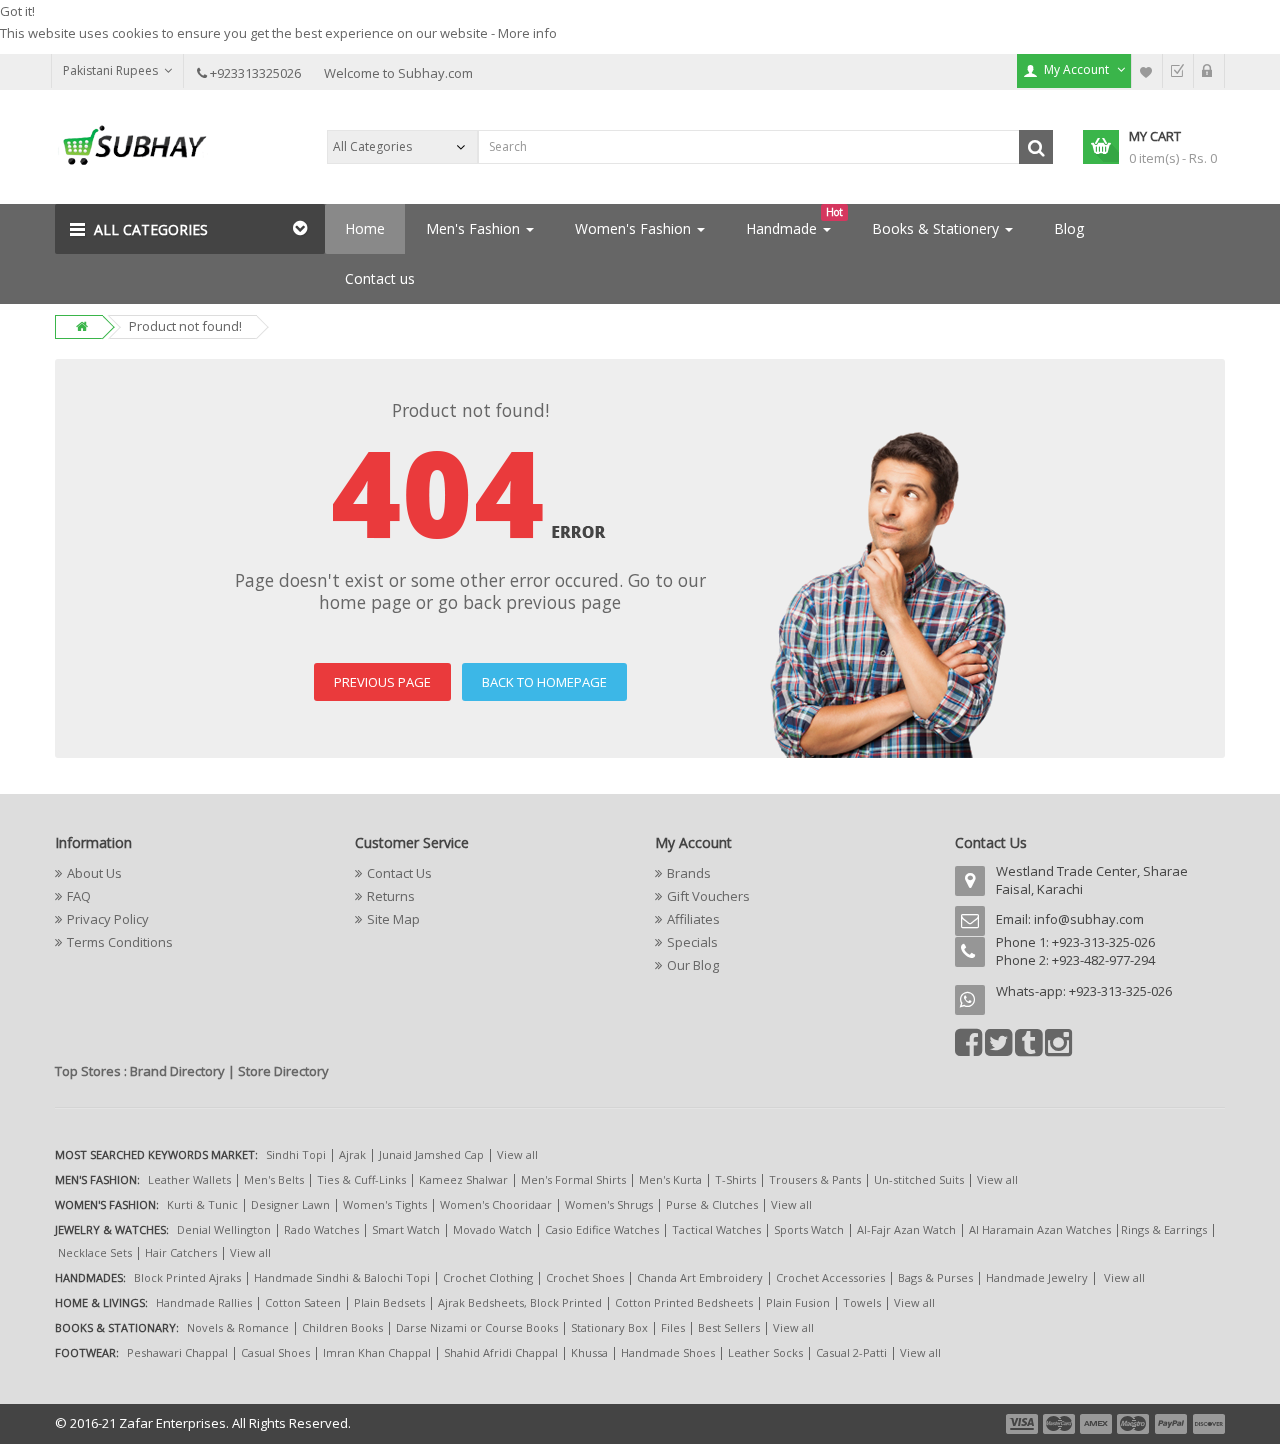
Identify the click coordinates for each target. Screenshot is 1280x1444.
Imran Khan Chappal (377, 1352)
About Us (94, 873)
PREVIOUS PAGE (382, 682)
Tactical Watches (716, 1229)
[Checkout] (1178, 71)
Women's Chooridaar (496, 1204)
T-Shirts (735, 1179)
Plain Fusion (798, 1302)
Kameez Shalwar (463, 1179)
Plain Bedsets (389, 1302)
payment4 (1135, 1424)
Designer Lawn (290, 1204)
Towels (862, 1302)
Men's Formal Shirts (573, 1179)
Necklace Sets (95, 1252)
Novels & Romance (238, 1327)
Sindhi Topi (296, 1154)
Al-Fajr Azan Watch (906, 1229)
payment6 (1207, 1424)
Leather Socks (765, 1352)
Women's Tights (385, 1204)
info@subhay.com (1089, 919)
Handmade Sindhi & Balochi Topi (342, 1277)
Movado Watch (492, 1229)
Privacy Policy (108, 919)
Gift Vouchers (708, 896)
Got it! (17, 11)
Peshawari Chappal (177, 1352)
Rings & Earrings (1164, 1229)
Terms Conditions (120, 942)
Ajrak (352, 1154)
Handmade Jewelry (1037, 1277)
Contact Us (399, 873)
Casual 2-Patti (851, 1352)
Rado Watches (321, 1229)
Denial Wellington (224, 1229)
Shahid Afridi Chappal (501, 1352)
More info (527, 33)
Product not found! (185, 326)
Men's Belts (274, 1179)
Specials (692, 942)
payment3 (1097, 1424)
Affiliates (693, 919)
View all (517, 1154)
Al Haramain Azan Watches (1040, 1229)
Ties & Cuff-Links (361, 1179)
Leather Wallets (189, 1179)
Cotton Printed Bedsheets (684, 1302)
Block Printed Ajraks (187, 1277)
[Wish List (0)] (1147, 71)
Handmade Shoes (668, 1352)
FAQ (79, 896)
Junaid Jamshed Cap (431, 1154)
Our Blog (693, 965)
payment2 (1060, 1424)
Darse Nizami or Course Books (477, 1327)
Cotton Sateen (303, 1302)
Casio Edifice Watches (602, 1229)
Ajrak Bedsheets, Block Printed (520, 1302)
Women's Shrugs (609, 1204)
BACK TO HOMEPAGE (544, 682)
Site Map (393, 919)
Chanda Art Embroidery (701, 1277)
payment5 (1171, 1424)
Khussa (589, 1352)
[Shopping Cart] (1209, 71)
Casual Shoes (275, 1352)
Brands (689, 873)
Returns (391, 896)
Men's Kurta (670, 1179)
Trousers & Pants (815, 1179)
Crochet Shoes (585, 1277)
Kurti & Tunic (202, 1204)
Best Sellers (729, 1327)
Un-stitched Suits (919, 1179)
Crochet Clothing (488, 1277)
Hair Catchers (181, 1252)
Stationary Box (609, 1327)
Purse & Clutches (712, 1204)
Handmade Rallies (204, 1302)
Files (673, 1327)
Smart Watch (406, 1229)
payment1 (1024, 1424)
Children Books (342, 1327)
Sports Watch (809, 1229)
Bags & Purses (935, 1277)
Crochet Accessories (830, 1277)
